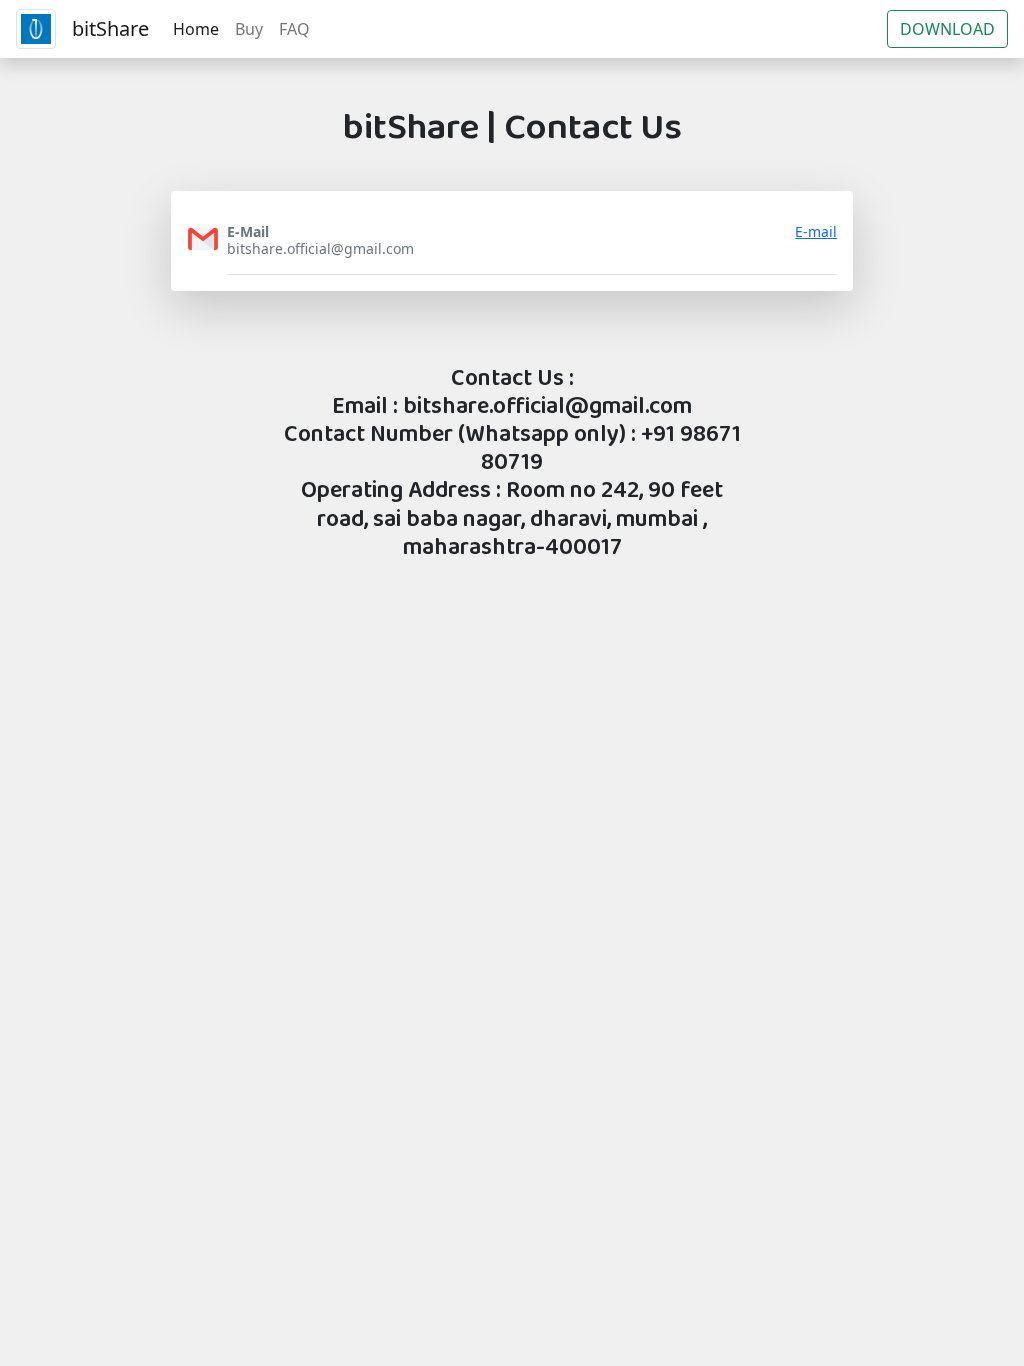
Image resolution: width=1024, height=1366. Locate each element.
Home (196, 29)
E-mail (816, 232)
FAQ (294, 29)
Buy (249, 29)
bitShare (110, 28)
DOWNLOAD (947, 29)
